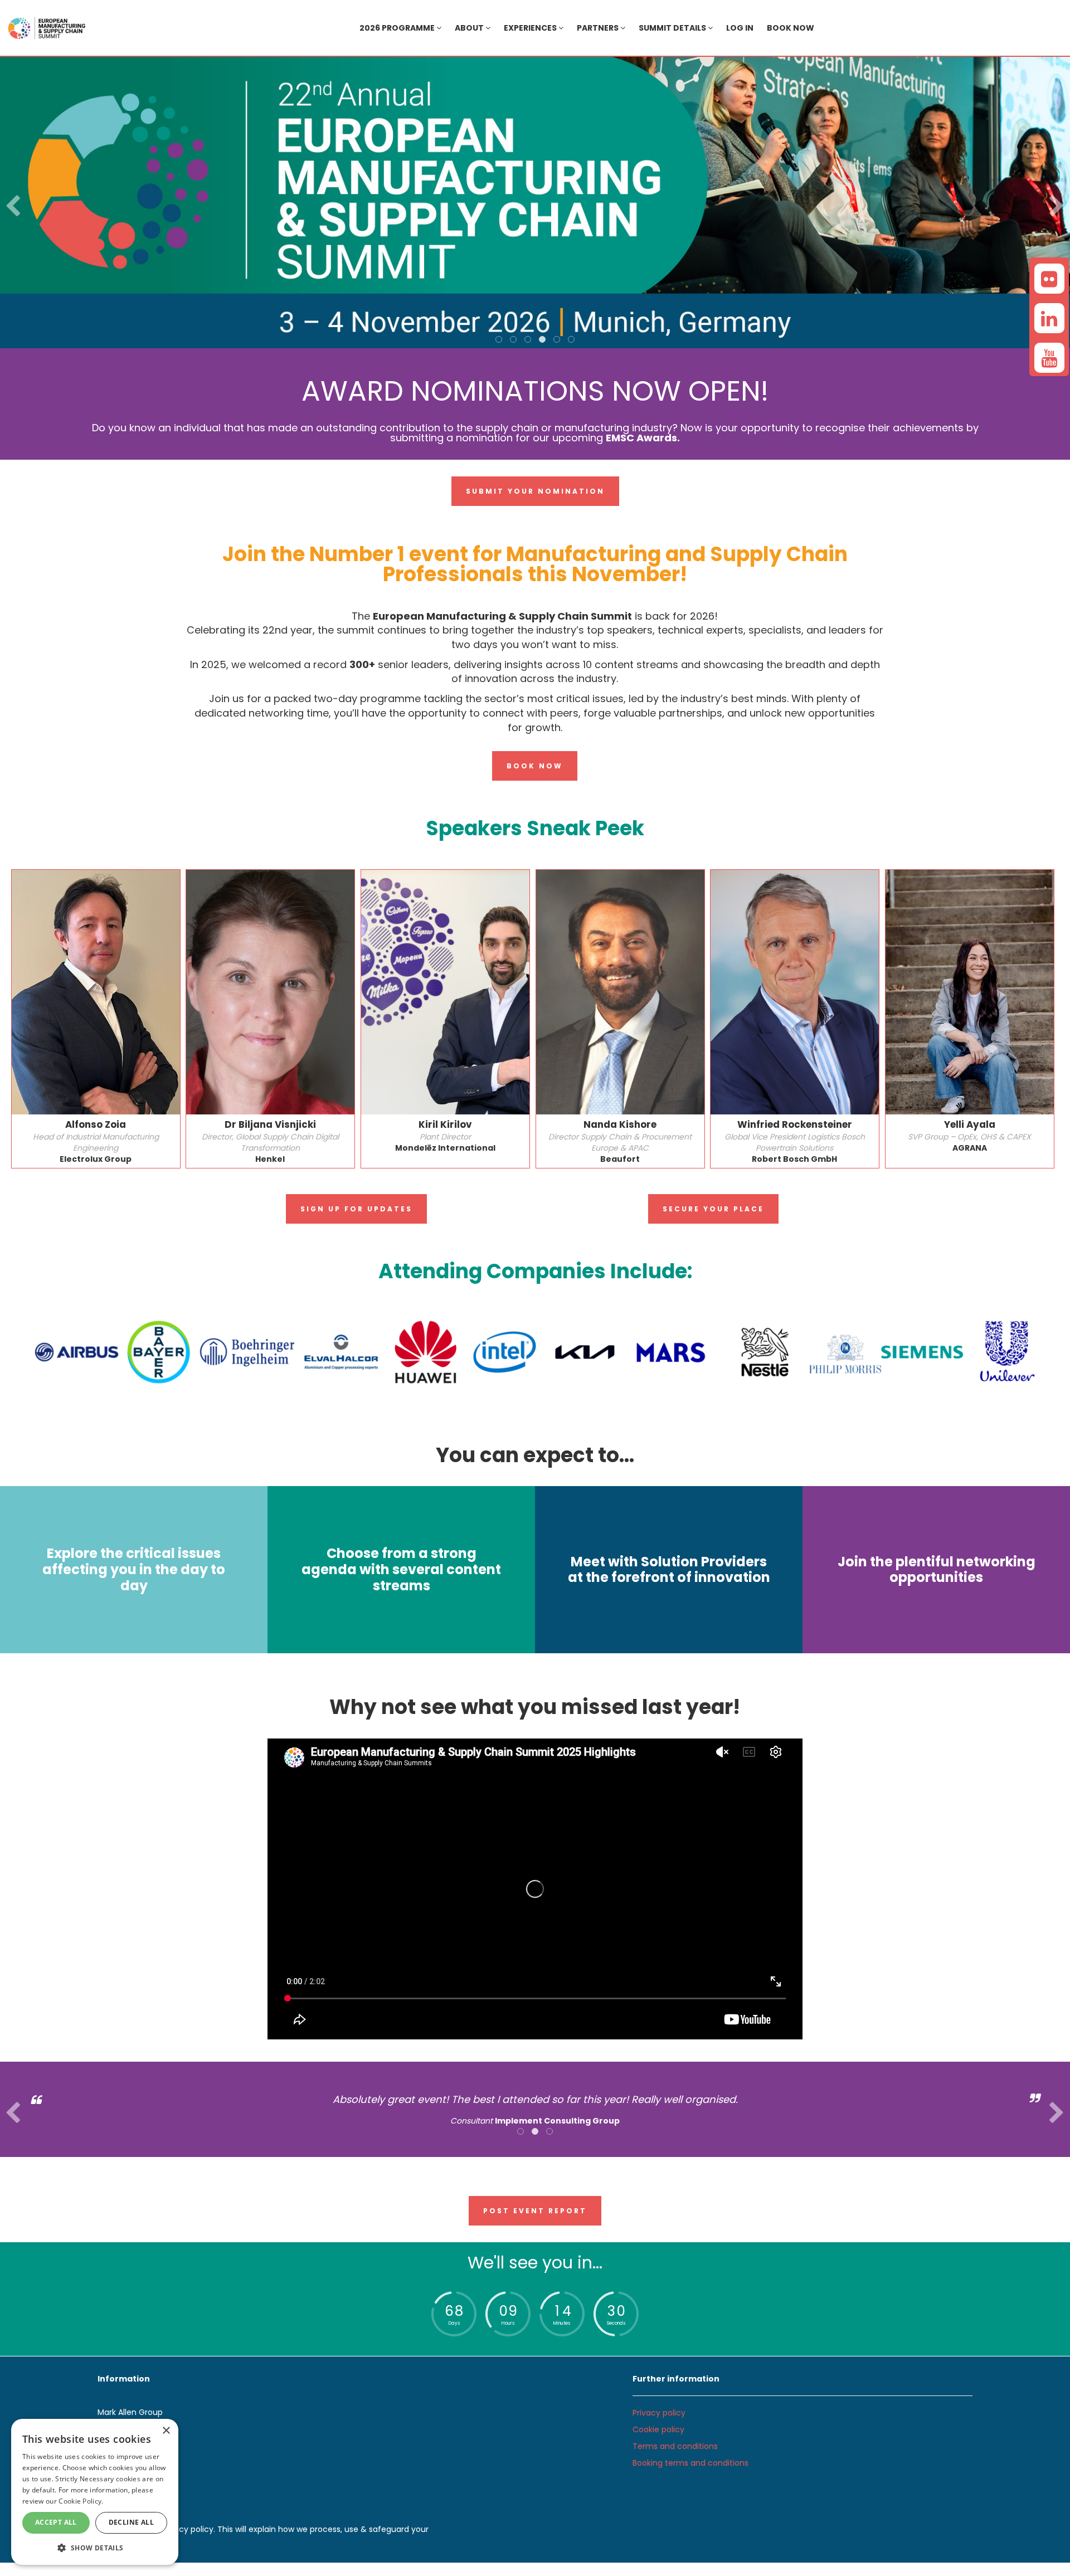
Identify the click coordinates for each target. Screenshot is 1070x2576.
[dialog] (95, 2492)
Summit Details (673, 28)
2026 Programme (398, 28)
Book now (791, 28)
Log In (740, 28)
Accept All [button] (56, 2522)
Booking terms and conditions (690, 2463)
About (470, 28)
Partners (599, 28)
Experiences (531, 28)
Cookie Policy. (81, 2501)
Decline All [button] (131, 2522)
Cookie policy (658, 2429)
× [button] (166, 2431)
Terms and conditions (675, 2446)
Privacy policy (659, 2413)
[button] (95, 2547)
